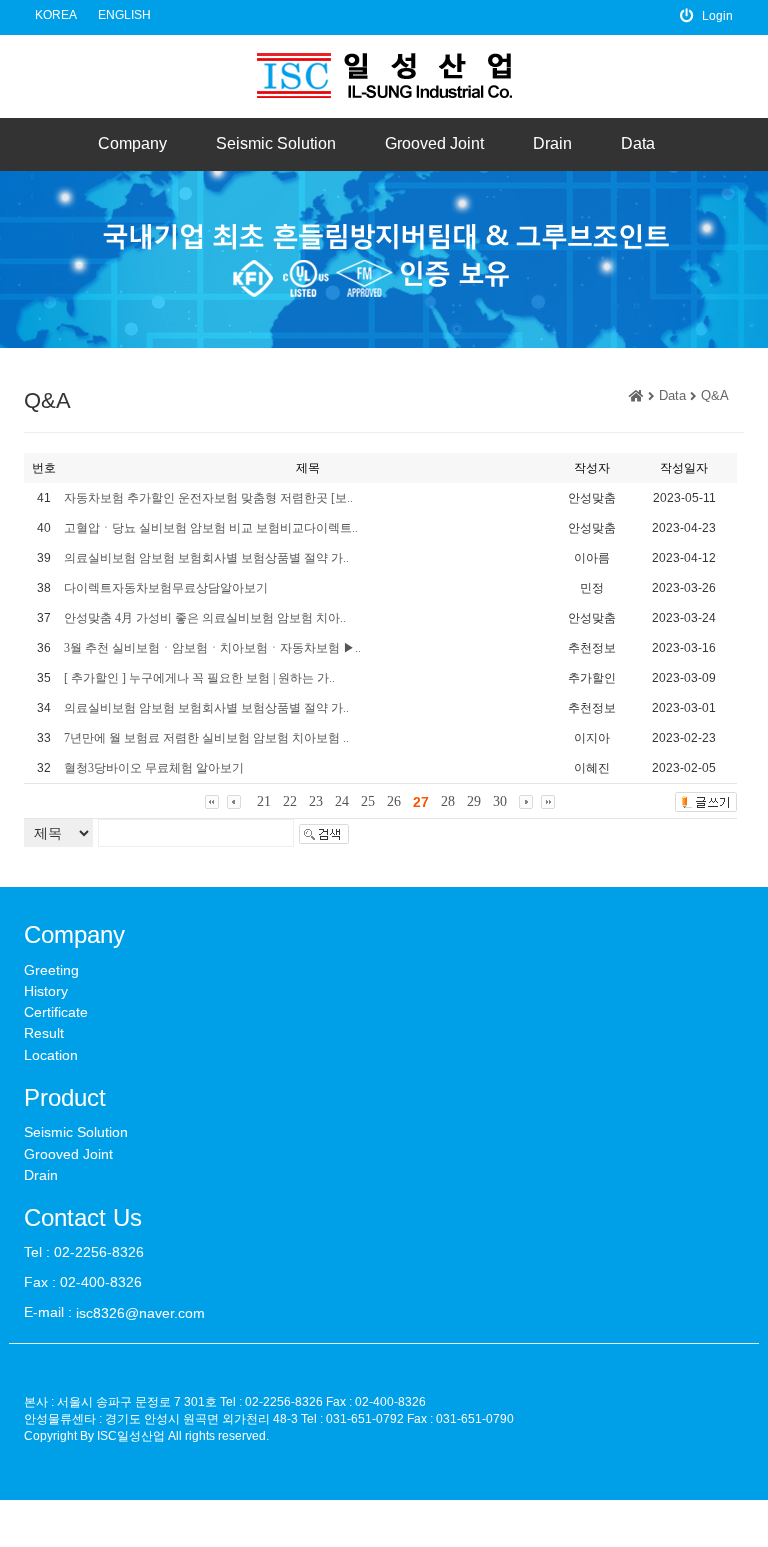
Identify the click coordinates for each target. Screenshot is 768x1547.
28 (448, 801)
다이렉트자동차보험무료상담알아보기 (166, 588)
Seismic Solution (276, 143)
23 (316, 801)
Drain (552, 143)
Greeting (51, 970)
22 (290, 801)
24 (342, 801)
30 (500, 801)
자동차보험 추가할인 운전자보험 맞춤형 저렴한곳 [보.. (208, 498)
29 (474, 801)
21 (264, 801)
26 (394, 801)
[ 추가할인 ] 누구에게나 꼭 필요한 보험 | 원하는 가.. (199, 678)
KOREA (56, 15)
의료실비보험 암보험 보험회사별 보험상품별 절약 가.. (206, 558)
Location (51, 1055)
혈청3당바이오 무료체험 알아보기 (154, 768)
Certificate (56, 1012)
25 (368, 801)
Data (638, 143)
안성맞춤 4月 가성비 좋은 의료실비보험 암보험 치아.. (205, 618)
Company (132, 143)
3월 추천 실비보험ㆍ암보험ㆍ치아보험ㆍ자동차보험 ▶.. (212, 648)
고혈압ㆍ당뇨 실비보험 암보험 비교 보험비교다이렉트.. (211, 528)
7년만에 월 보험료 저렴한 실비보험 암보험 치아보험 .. (206, 738)
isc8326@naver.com (140, 1313)
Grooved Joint (434, 143)
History (46, 991)
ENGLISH (124, 15)
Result (44, 1034)
